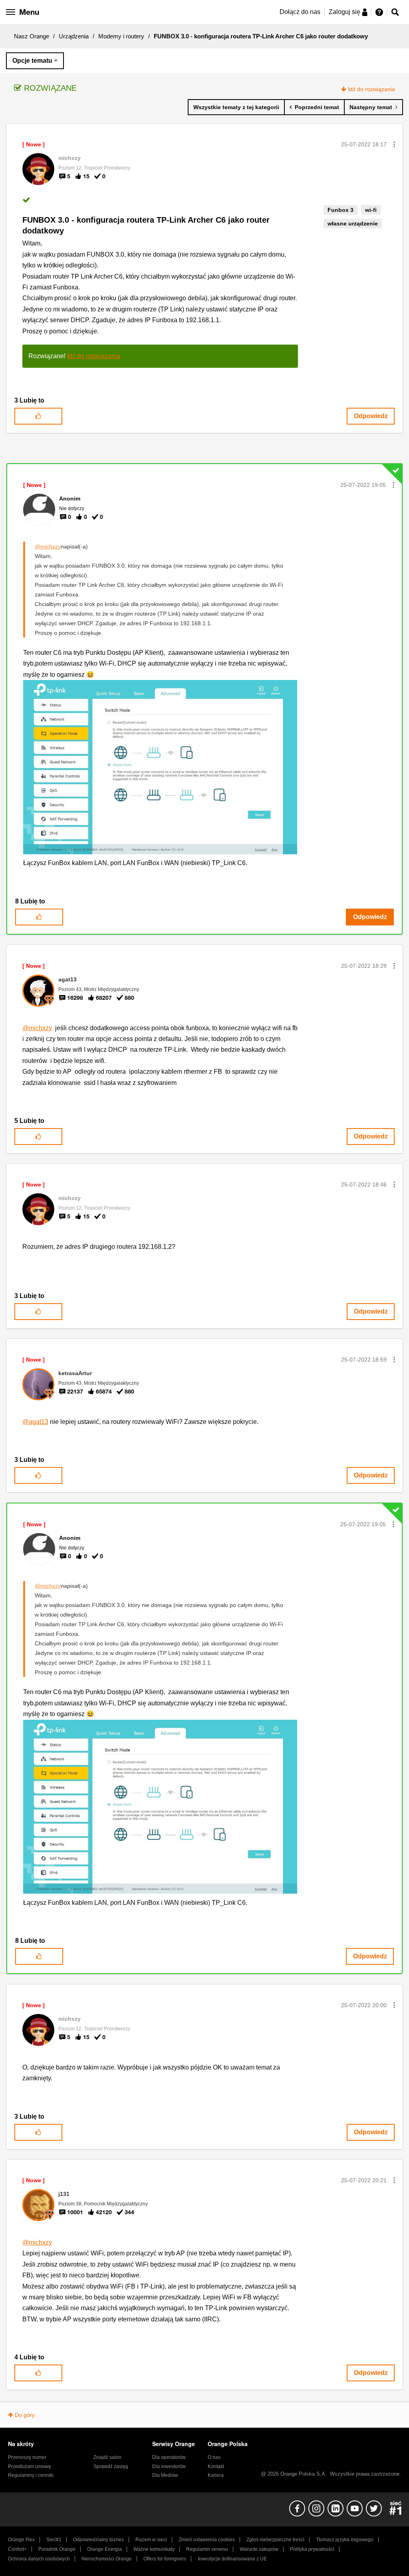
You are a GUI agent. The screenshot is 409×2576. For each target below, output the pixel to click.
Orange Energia (104, 2549)
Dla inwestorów (169, 2466)
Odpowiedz (371, 416)
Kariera (216, 2475)
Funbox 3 (341, 210)
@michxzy (48, 546)
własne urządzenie (353, 223)
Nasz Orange (32, 36)
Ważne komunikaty (154, 2549)
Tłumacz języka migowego (345, 2540)
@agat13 (35, 1422)
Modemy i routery (121, 36)
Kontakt (216, 2466)
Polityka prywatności (312, 2549)
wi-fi (371, 210)
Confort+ (17, 2549)
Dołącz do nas (300, 12)
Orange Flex (21, 2540)
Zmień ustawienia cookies (207, 2540)
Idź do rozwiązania (371, 89)
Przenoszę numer (27, 2457)
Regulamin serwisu (207, 2549)
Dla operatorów (169, 2457)
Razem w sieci (151, 2540)
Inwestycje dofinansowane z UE (232, 2559)
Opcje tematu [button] (32, 61)
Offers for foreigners (165, 2559)
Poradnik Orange (57, 2549)
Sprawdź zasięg (111, 2466)
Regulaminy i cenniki (31, 2475)
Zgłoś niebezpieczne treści (275, 2540)
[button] (394, 144)
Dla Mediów (165, 2475)
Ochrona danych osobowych (39, 2559)
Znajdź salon (107, 2457)
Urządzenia (74, 36)
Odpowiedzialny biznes (98, 2540)
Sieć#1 (54, 2540)
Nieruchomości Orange (107, 2559)
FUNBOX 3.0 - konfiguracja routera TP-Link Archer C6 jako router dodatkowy (146, 225)
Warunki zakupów (259, 2549)
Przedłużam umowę (30, 2466)
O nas (214, 2457)
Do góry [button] (25, 2415)
